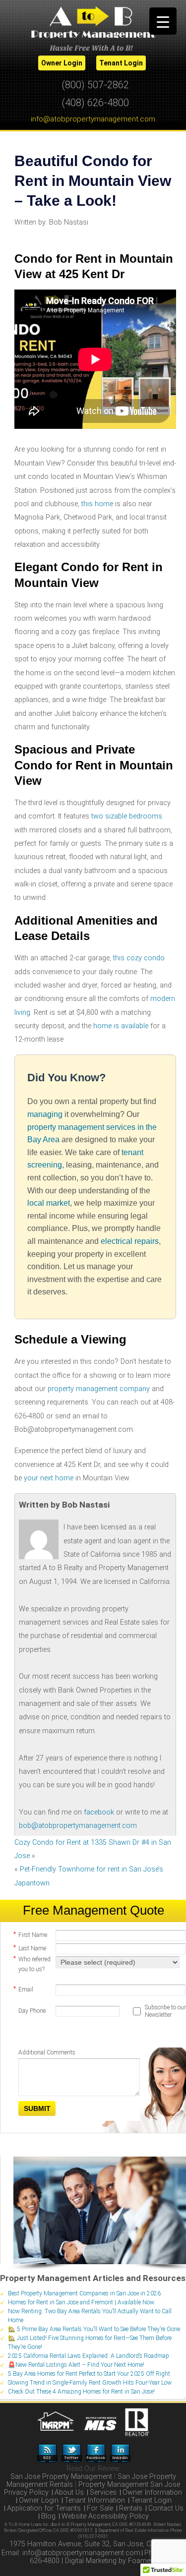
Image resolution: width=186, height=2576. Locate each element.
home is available (121, 1026)
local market (49, 1203)
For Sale (100, 2508)
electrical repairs (130, 1241)
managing (45, 1114)
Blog (48, 2516)
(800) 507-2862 (95, 85)
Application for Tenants (44, 2508)
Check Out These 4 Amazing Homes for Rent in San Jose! (81, 2392)
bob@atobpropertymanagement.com (78, 1826)
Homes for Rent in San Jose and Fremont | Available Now (81, 2302)
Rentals (131, 2508)
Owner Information (152, 2492)
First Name (30, 1934)
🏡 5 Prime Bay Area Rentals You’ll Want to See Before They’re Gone (94, 2329)
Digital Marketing (91, 2561)
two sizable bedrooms (127, 816)
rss (47, 2453)
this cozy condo (139, 958)
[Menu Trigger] (163, 21)
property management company (99, 1389)
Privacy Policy (26, 2492)
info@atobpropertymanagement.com (93, 119)
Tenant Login (151, 2500)
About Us (69, 2492)
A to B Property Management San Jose (93, 28)
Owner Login (39, 2500)
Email (23, 1989)
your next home (49, 1478)
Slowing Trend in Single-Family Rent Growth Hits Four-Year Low (90, 2383)
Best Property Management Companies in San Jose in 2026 (84, 2293)
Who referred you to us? (32, 1964)
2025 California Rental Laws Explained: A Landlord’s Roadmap (89, 2356)
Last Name (30, 1948)
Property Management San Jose (129, 2485)
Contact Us (166, 2508)
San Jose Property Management (61, 2477)
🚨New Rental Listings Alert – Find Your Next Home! (76, 2365)
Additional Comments (47, 2052)
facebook (99, 1812)
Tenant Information (95, 2500)
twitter (72, 2453)
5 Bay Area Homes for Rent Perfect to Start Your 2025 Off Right (89, 2374)
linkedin (120, 2453)
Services (103, 2492)
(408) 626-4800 (95, 103)
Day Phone (32, 2011)
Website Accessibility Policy (105, 2516)
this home (97, 504)
